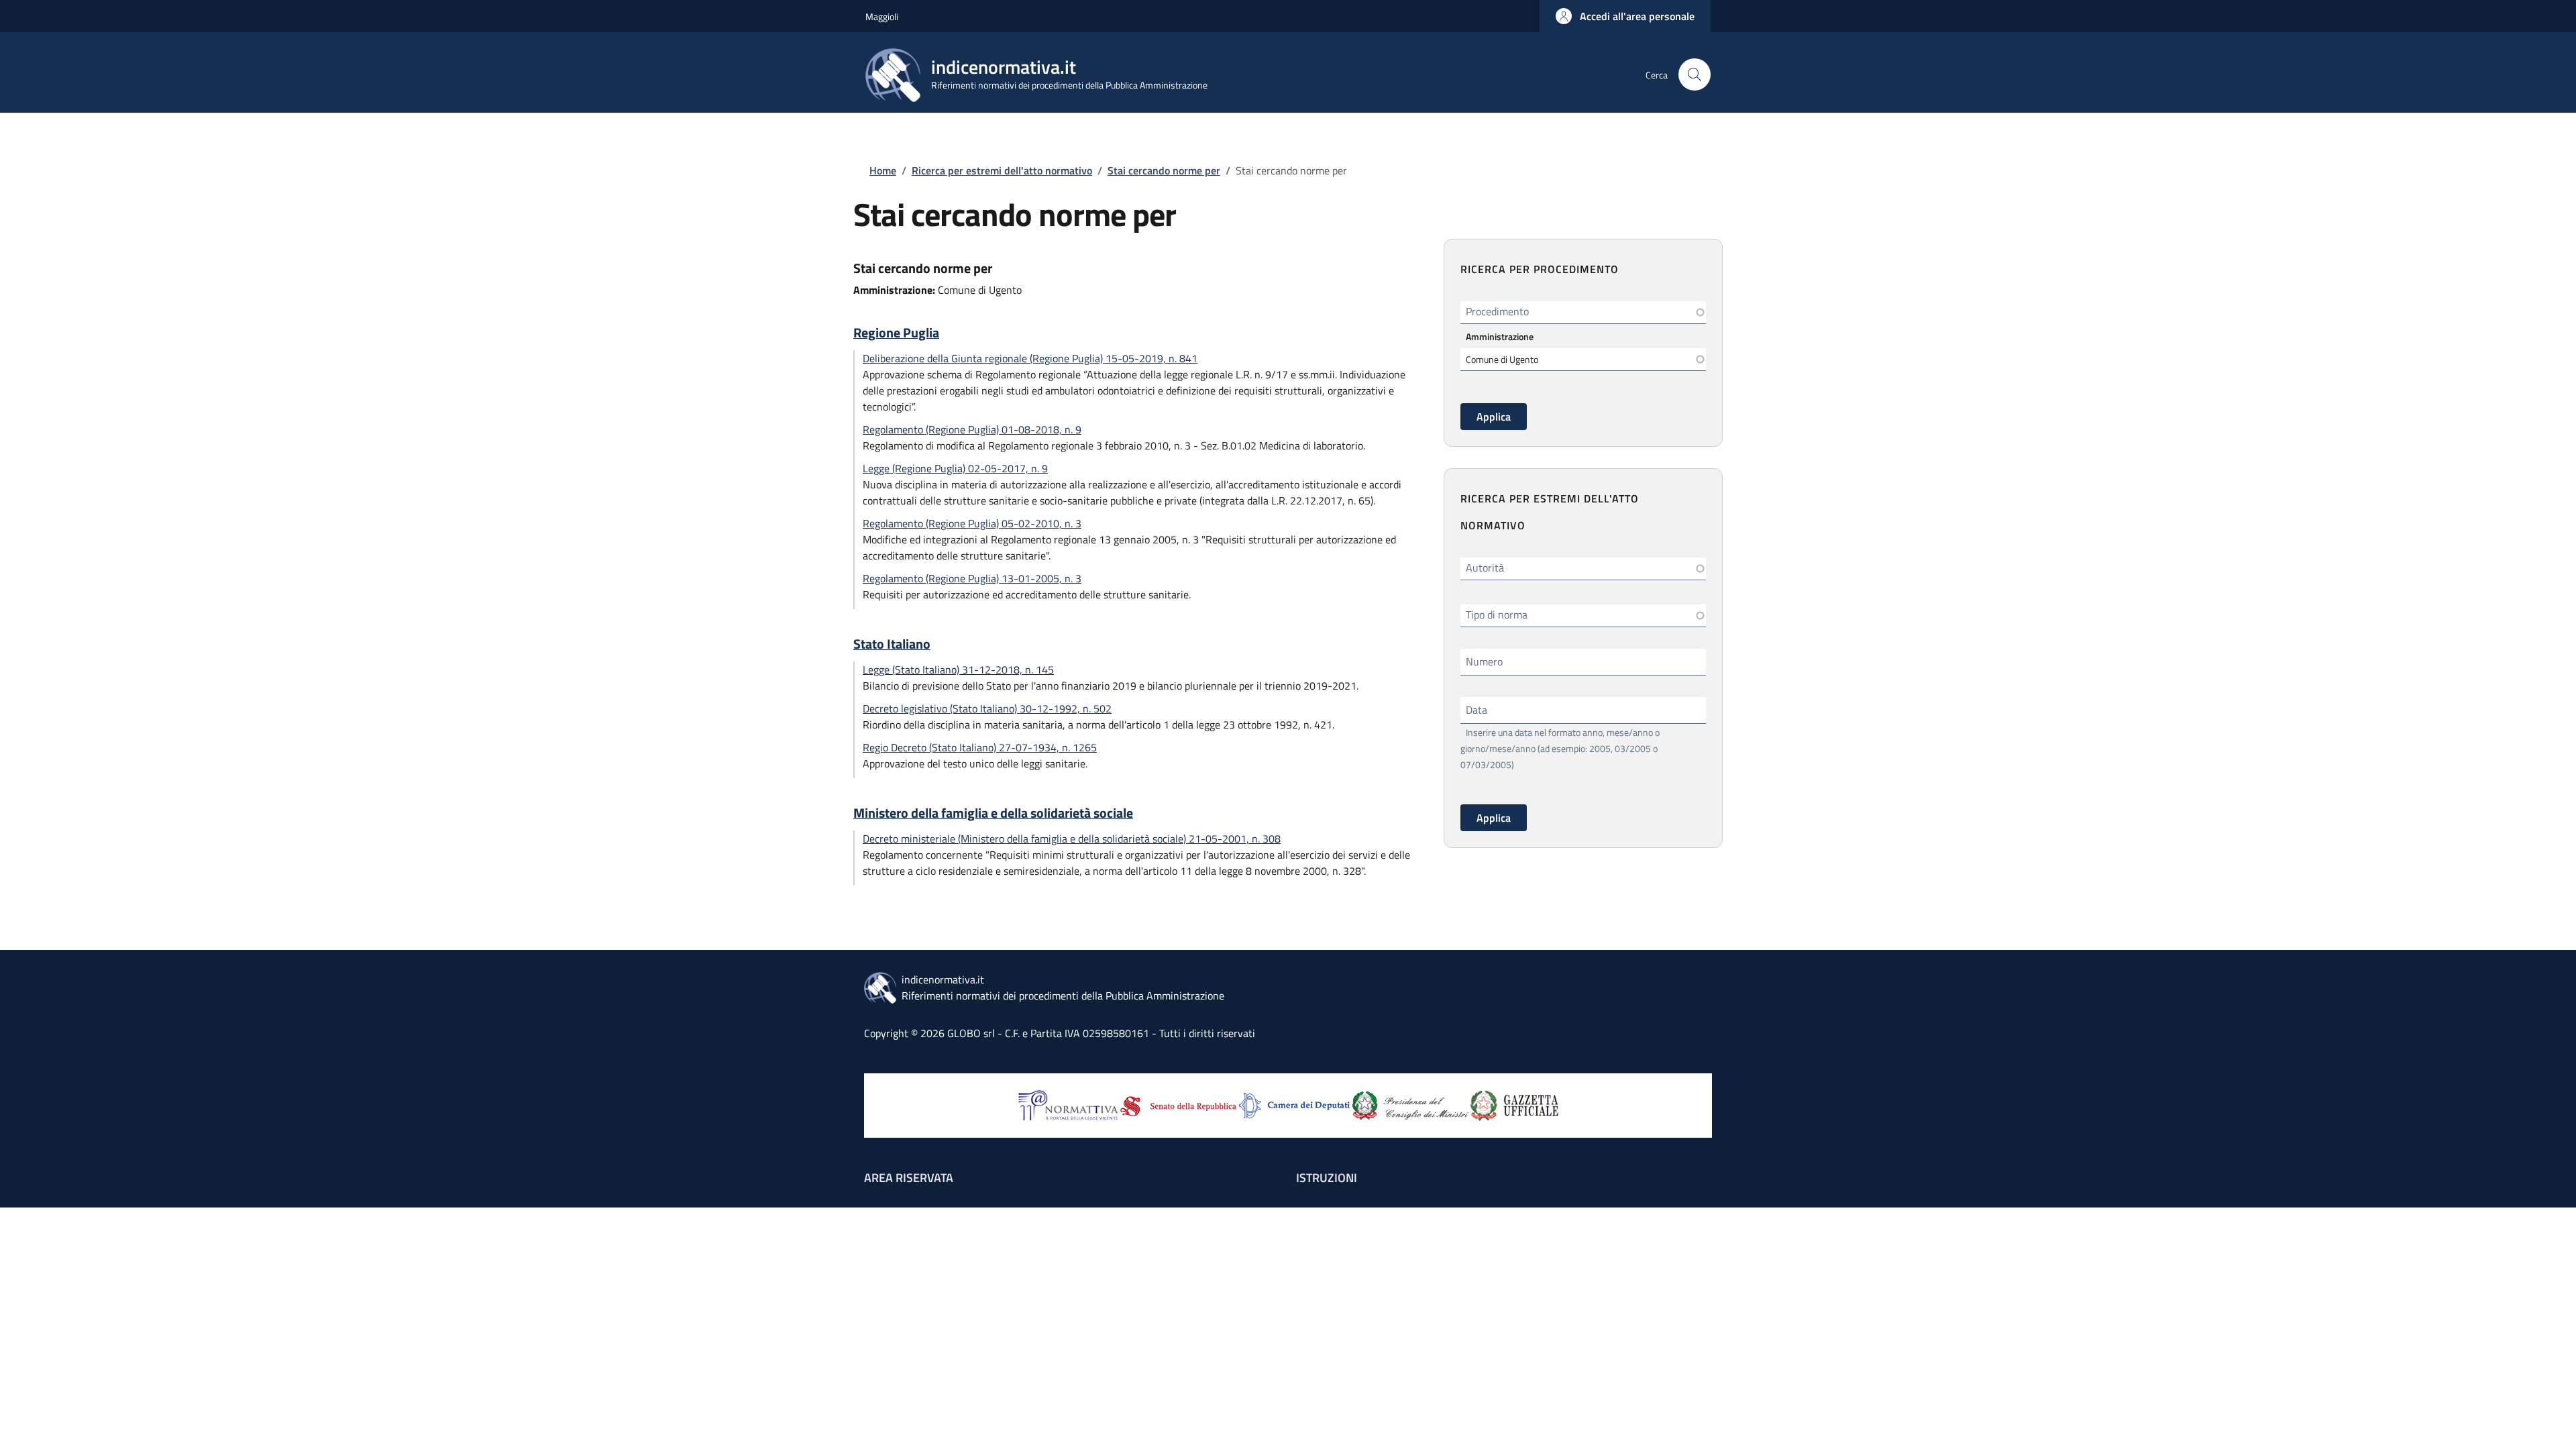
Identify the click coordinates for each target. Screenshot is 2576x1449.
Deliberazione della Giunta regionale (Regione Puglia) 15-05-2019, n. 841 (1030, 358)
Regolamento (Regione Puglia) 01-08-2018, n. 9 (972, 429)
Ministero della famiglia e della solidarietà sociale (993, 813)
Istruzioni (1327, 1178)
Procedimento (1497, 311)
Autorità (1485, 568)
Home (883, 170)
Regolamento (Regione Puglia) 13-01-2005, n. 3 (972, 578)
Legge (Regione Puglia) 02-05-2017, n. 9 (955, 468)
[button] (1625, 16)
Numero (1484, 661)
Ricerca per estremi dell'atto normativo (1002, 170)
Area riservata (909, 1178)
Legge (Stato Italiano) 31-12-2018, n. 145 (958, 669)
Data (1477, 710)
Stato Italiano (892, 644)
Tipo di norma (1497, 614)
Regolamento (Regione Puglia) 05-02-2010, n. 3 (972, 523)
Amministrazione (1500, 336)
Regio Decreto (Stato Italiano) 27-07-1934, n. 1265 (980, 747)
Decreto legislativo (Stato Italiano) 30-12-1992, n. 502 (987, 708)
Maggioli (882, 16)
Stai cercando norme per (1164, 170)
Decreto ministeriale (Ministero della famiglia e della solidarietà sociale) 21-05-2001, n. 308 (1072, 839)
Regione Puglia (896, 333)
